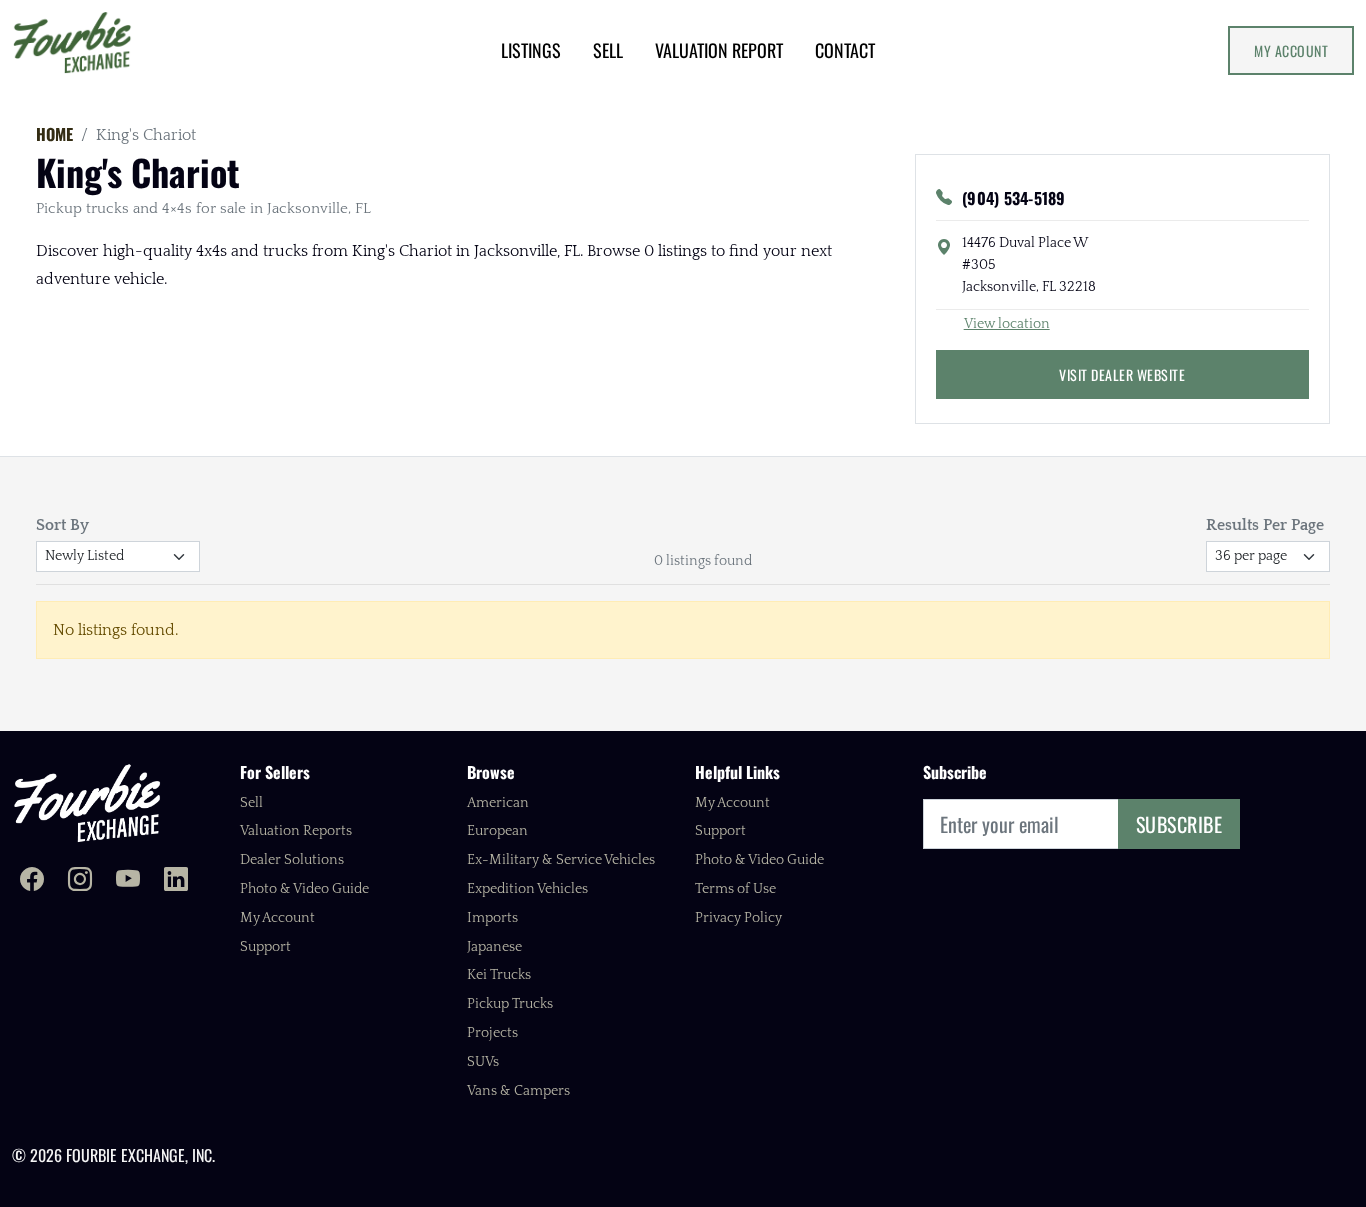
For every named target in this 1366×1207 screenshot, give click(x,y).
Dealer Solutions (292, 860)
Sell (251, 803)
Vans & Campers (518, 1091)
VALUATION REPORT (719, 50)
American (498, 803)
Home (54, 134)
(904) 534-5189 (1014, 198)
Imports (492, 918)
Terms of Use (735, 889)
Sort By (62, 525)
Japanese (494, 947)
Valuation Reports (296, 831)
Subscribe (1179, 824)
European (497, 831)
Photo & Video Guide (304, 889)
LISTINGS (531, 50)
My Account (1291, 50)
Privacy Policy (738, 918)
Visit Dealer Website (1122, 374)
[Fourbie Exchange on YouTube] (128, 881)
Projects (492, 1033)
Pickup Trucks (510, 1004)
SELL (608, 50)
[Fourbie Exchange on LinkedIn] (176, 881)
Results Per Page (1265, 525)
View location (1007, 324)
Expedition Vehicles (527, 889)
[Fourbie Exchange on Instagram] (80, 881)
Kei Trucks (499, 975)
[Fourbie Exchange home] (87, 802)
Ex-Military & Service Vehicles (561, 860)
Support (265, 947)
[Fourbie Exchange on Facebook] (32, 881)
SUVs (483, 1062)
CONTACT (845, 50)
